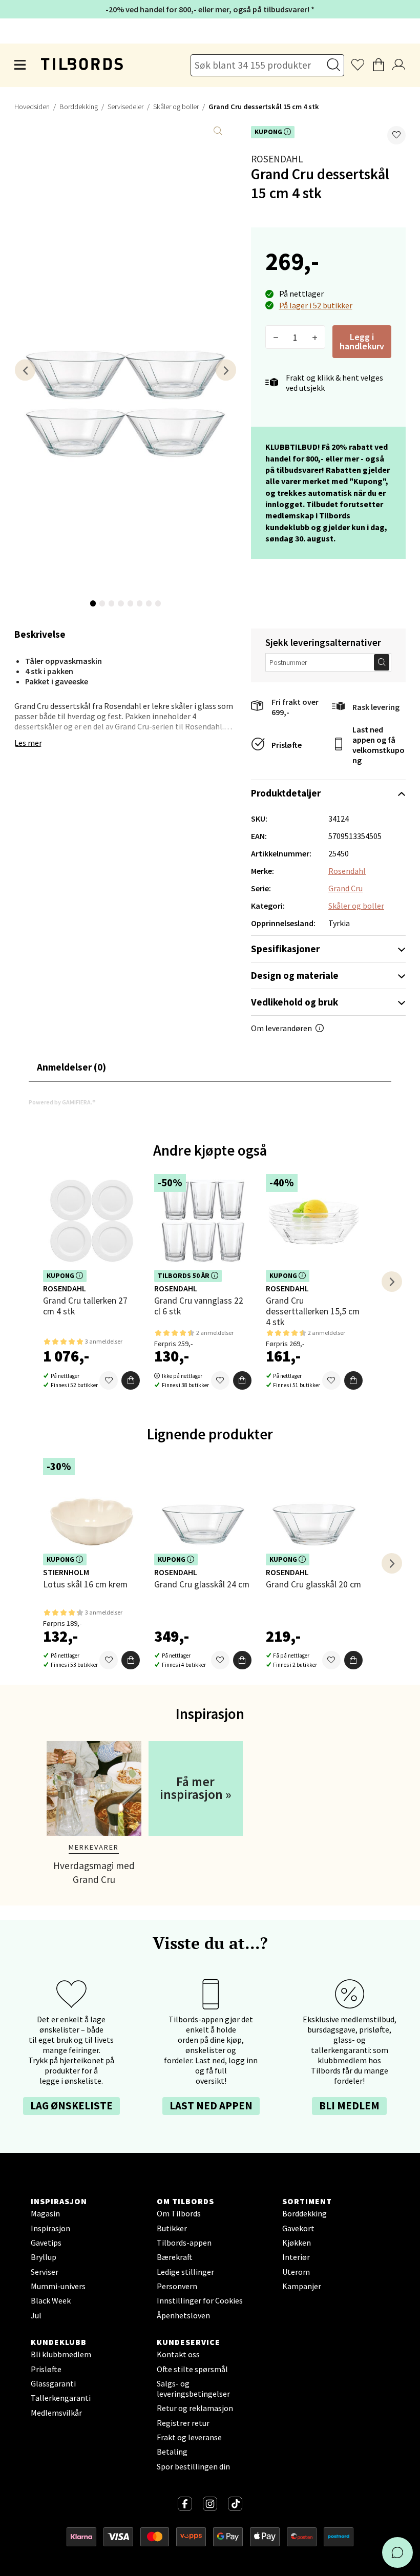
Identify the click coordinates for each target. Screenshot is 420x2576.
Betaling (172, 2452)
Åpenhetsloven (183, 2315)
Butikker (172, 2228)
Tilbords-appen (184, 2243)
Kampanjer (302, 2286)
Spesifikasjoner (285, 949)
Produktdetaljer (286, 793)
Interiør (296, 2257)
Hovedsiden (32, 107)
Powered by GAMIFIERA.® (62, 1102)
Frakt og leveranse (189, 2437)
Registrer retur (183, 2423)
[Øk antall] (315, 337)
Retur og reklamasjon (195, 2408)
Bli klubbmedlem (61, 2354)
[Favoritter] (109, 1380)
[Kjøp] (131, 1380)
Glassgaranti (53, 2383)
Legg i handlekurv (362, 341)
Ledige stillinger (185, 2272)
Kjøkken (297, 2243)
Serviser (45, 2272)
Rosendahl (277, 159)
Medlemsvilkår (56, 2413)
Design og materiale (295, 975)
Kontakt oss (178, 2354)
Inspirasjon (50, 2228)
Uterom (296, 2272)
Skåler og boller (176, 107)
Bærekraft (175, 2257)
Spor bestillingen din (193, 2466)
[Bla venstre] (25, 370)
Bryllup (44, 2257)
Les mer (28, 743)
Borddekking (79, 107)
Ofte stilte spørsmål (192, 2369)
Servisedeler (125, 107)
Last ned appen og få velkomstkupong (379, 745)
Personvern (177, 2286)
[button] (396, 135)
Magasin (45, 2213)
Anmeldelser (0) (71, 1067)
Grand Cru (345, 888)
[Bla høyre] (226, 370)
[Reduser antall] (276, 337)
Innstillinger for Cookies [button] (200, 2300)
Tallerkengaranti (61, 2398)
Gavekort (298, 2228)
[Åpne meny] (20, 65)
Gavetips (46, 2243)
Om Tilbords (179, 2213)
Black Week (51, 2300)
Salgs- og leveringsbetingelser (193, 2389)
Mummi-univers (58, 2286)
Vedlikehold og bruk (295, 1002)
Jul (36, 2315)
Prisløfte (287, 745)
